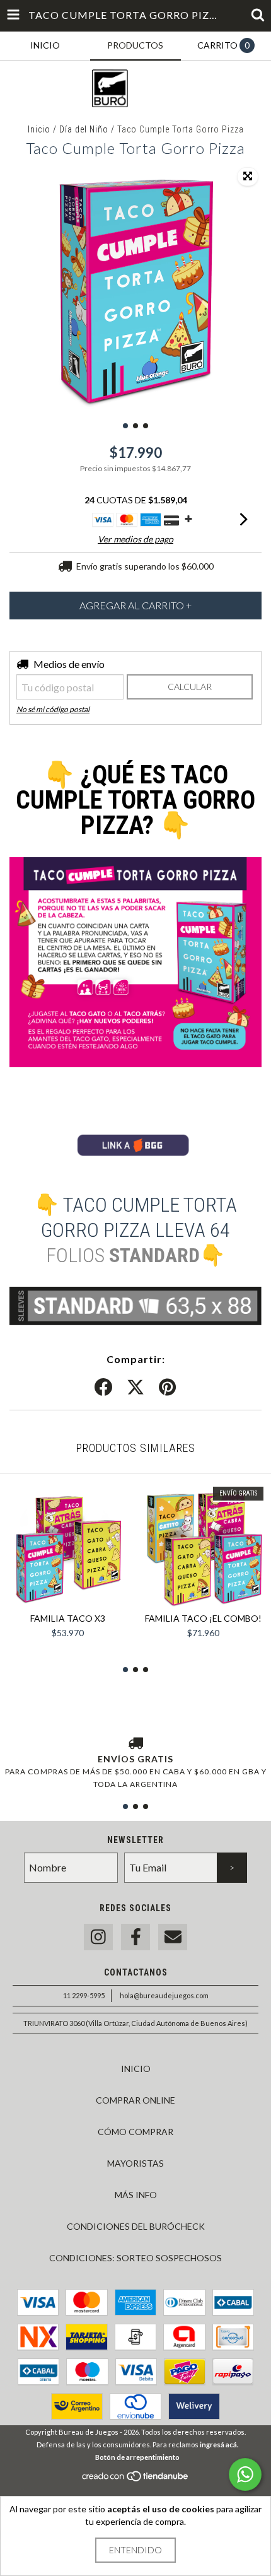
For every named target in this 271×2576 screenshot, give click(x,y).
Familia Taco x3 (68, 1618)
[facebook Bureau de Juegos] (135, 1937)
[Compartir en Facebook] (103, 1388)
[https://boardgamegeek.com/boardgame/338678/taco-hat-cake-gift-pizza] (135, 1160)
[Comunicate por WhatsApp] (245, 2474)
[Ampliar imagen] (248, 177)
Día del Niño (84, 129)
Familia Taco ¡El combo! (203, 1618)
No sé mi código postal (53, 709)
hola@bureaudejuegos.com (164, 1995)
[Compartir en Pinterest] (167, 1388)
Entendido (135, 2550)
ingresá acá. (219, 2444)
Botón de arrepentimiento (137, 2457)
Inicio (39, 129)
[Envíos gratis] (135, 1744)
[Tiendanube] (136, 2480)
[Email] (173, 1937)
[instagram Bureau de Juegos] (98, 1937)
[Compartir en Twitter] (135, 1388)
